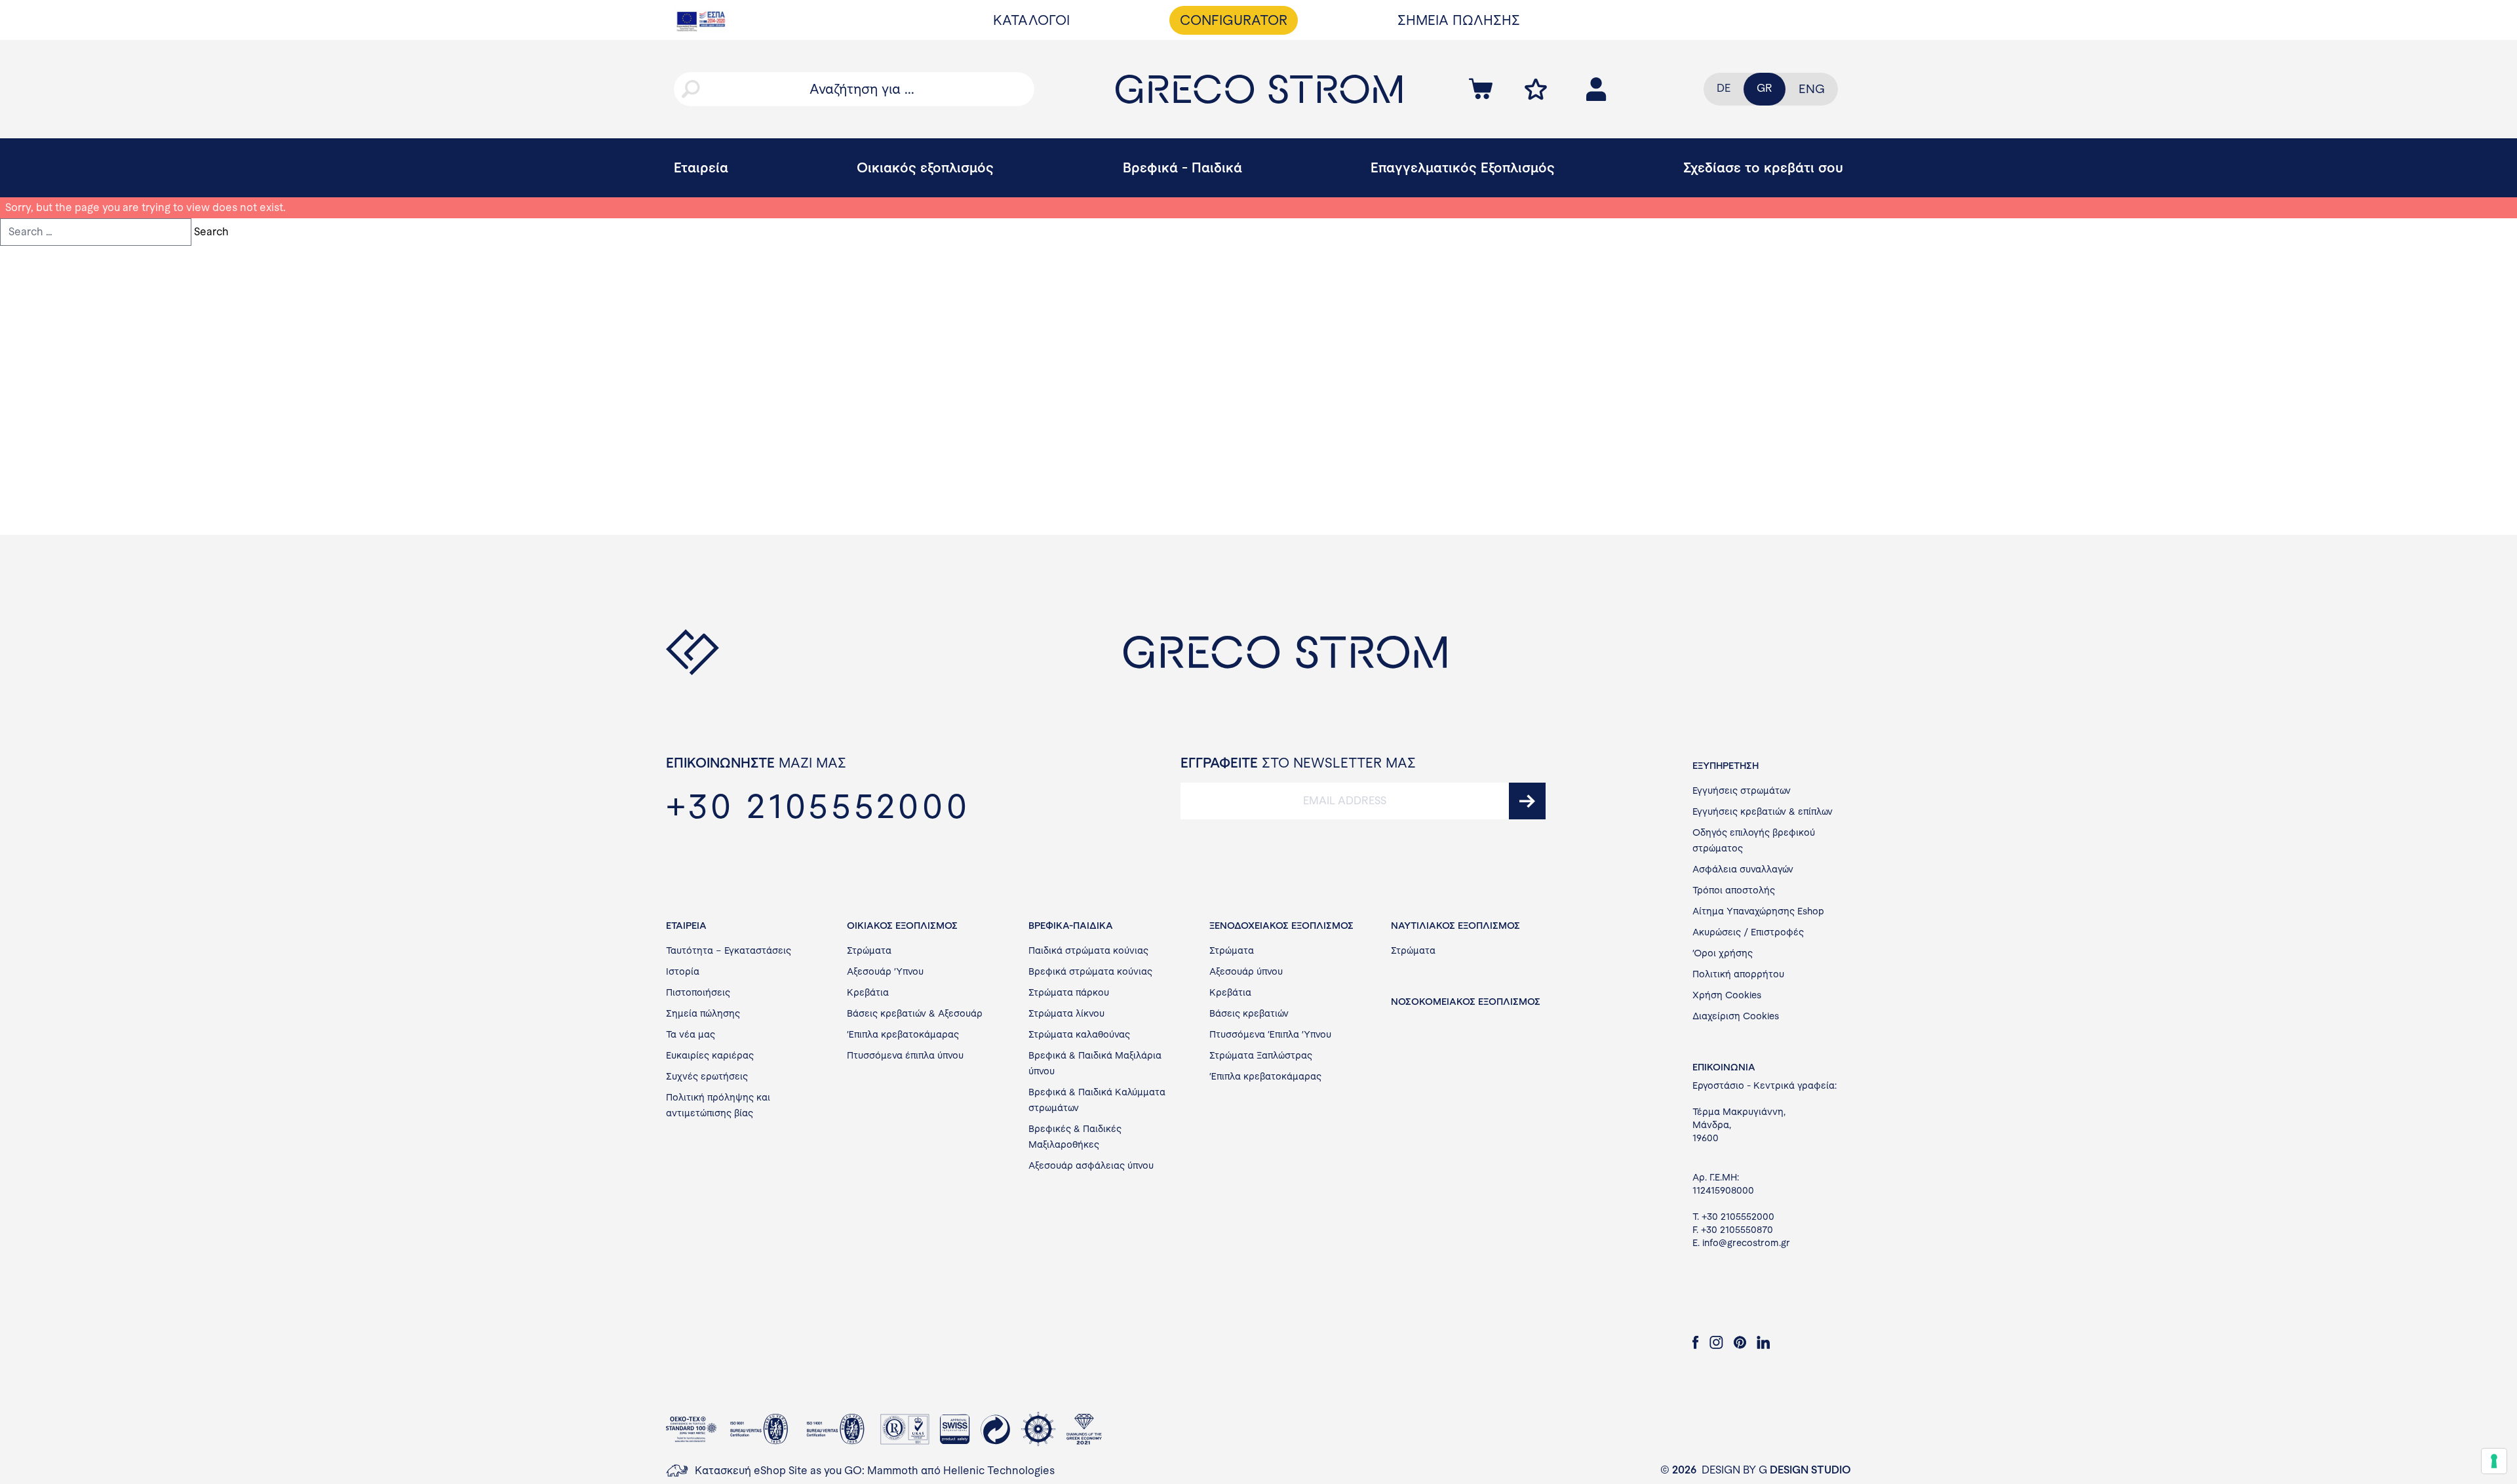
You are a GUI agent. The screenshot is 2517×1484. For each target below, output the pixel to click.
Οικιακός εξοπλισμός (925, 167)
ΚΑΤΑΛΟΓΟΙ (1031, 20)
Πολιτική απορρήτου (1738, 974)
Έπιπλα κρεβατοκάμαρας (903, 1034)
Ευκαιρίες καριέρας (710, 1055)
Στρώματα (869, 950)
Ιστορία (683, 971)
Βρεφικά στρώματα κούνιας (1090, 971)
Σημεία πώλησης (703, 1013)
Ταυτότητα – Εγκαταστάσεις (729, 950)
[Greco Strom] (1259, 89)
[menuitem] (1812, 89)
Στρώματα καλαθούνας (1079, 1034)
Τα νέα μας (691, 1034)
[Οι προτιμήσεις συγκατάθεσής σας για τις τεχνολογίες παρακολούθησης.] (2494, 1461)
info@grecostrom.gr (1746, 1243)
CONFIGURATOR (1234, 20)
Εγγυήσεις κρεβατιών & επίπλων (1763, 811)
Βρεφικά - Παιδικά (1182, 167)
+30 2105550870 (1737, 1230)
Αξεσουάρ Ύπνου (885, 971)
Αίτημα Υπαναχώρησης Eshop (1758, 911)
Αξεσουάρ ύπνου (1246, 971)
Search (211, 232)
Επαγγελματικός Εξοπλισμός (1463, 167)
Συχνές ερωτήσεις (707, 1076)
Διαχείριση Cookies (1736, 1016)
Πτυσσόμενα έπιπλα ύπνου (905, 1055)
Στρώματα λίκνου (1066, 1013)
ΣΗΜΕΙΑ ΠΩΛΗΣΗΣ (1459, 20)
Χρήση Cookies (1727, 995)
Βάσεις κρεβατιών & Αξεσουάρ (915, 1013)
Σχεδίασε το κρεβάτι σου (1763, 167)
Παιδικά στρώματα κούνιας (1088, 950)
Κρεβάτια (868, 992)
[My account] (1536, 89)
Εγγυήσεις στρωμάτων (1742, 791)
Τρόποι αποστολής (1734, 890)
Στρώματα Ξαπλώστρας (1261, 1055)
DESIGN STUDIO (1810, 1470)
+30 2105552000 (1738, 1217)
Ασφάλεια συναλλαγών (1743, 869)
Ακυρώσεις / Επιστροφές (1748, 932)
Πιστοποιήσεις (698, 992)
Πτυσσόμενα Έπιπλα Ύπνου (1270, 1034)
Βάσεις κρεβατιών (1249, 1013)
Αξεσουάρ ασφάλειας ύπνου (1091, 1165)
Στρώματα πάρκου (1069, 992)
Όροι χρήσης (1723, 953)
